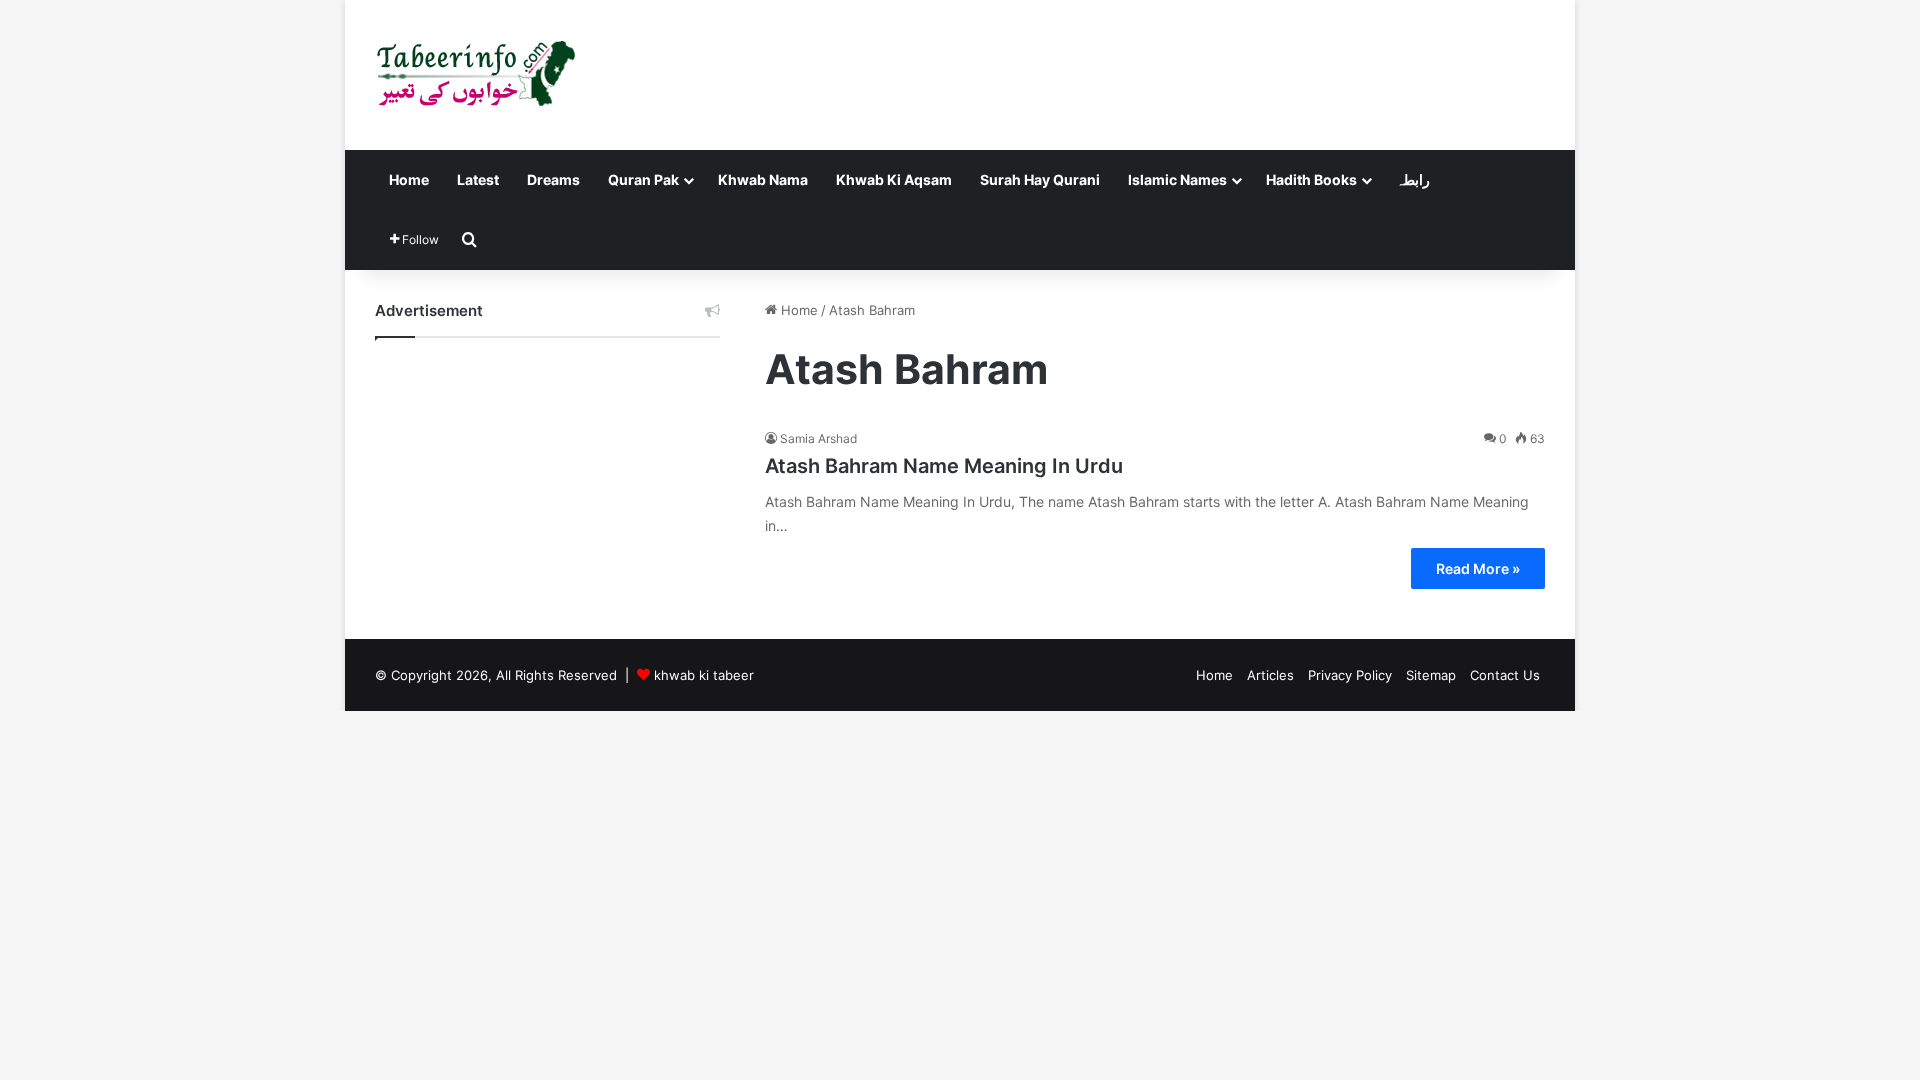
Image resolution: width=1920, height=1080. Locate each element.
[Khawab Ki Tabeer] (475, 75)
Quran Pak (643, 179)
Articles (1270, 675)
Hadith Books (1311, 179)
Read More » (1478, 568)
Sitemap (1431, 675)
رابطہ (1413, 179)
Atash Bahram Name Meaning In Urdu (944, 466)
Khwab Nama (763, 179)
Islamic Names (1177, 179)
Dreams (553, 179)
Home (409, 179)
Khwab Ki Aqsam (894, 179)
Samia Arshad (818, 438)
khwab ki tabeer (704, 675)
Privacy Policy (1350, 675)
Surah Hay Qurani (1040, 179)
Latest (478, 179)
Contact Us (1505, 675)
